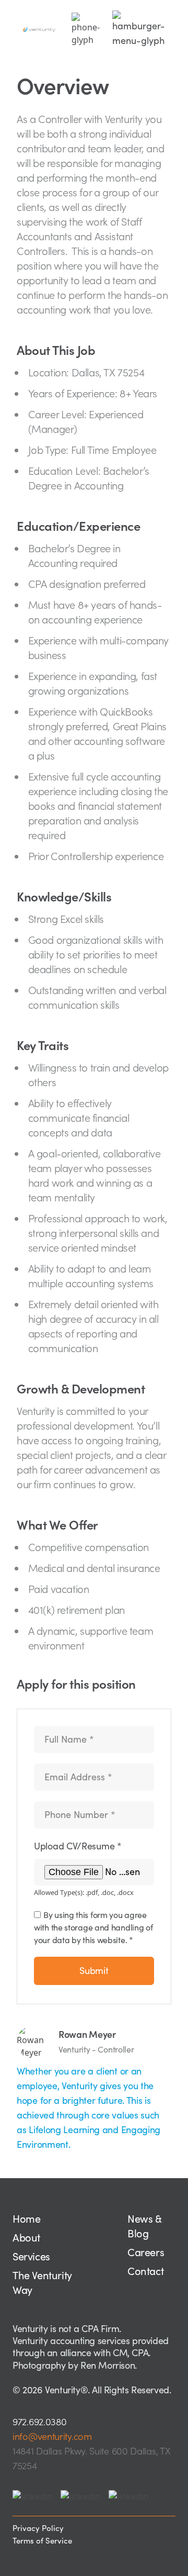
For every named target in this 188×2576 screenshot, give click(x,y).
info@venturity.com (52, 2436)
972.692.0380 (39, 2422)
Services (31, 2257)
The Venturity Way (42, 2283)
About (26, 2238)
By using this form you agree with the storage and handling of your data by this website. (93, 1927)
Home (26, 2219)
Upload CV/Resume (78, 1846)
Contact (145, 2271)
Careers (146, 2252)
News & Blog (144, 2226)
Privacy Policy (38, 2528)
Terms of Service (42, 2541)
